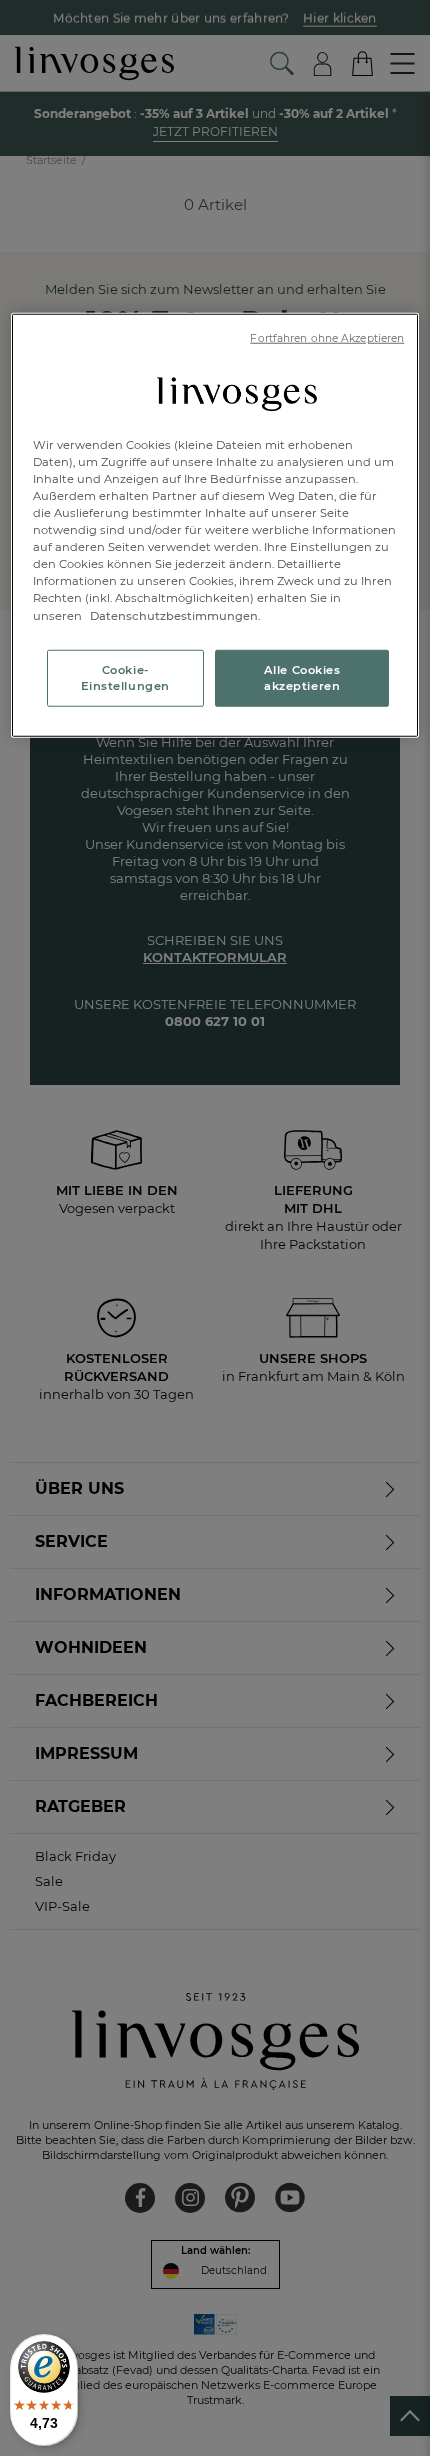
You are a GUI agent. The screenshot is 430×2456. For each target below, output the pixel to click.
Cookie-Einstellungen (125, 677)
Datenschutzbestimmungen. (174, 615)
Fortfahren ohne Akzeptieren (327, 338)
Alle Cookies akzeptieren (302, 677)
